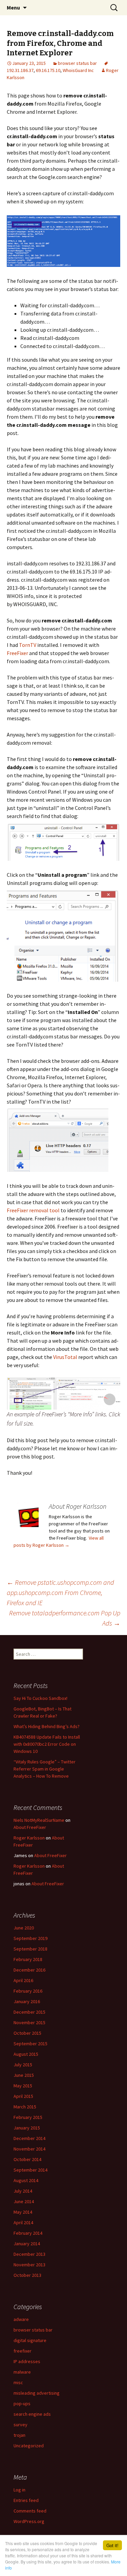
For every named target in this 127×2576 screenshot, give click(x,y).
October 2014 (27, 2159)
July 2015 (23, 2065)
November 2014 (29, 2149)
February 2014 (28, 2233)
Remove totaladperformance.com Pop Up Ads (65, 1618)
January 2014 (27, 2244)
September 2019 (30, 1938)
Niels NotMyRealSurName (39, 1820)
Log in (19, 2490)
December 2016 (29, 1970)
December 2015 (29, 2012)
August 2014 (26, 2180)
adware (21, 2319)
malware (22, 2372)
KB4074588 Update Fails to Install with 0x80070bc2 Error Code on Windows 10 (47, 1744)
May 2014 (23, 2212)
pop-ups (22, 2403)
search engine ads (32, 2414)
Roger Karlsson (29, 1838)
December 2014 (29, 2138)
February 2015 (28, 2117)
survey (20, 2425)
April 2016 (23, 1980)
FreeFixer (17, 653)
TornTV (28, 645)
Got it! (112, 2545)
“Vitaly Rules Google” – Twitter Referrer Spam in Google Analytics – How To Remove (45, 1769)
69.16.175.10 (48, 70)
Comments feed (30, 2511)
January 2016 (27, 2001)
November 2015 (29, 2022)
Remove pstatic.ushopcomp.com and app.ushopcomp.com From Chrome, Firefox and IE (60, 1592)
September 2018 (30, 1949)
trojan (19, 2435)
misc (18, 2382)
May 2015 (23, 2086)
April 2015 (23, 2096)
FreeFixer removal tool (33, 1210)
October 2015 (27, 2033)
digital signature (30, 2340)
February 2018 (28, 1959)
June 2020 (24, 1928)
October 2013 (27, 2275)
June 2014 (24, 2201)
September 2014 (30, 2170)
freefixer (23, 2351)
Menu (13, 7)
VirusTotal (65, 1357)
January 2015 (27, 2128)
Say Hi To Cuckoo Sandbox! (40, 1698)
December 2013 (29, 2254)
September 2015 (30, 2044)
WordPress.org (29, 2521)
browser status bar (77, 63)
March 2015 (25, 2107)
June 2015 (24, 2075)
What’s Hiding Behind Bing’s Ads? (47, 1726)
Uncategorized (29, 2446)
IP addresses (27, 2361)
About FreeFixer (30, 1827)
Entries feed (26, 2500)
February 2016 (28, 1991)
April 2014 (23, 2223)
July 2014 (23, 2191)
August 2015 (26, 2054)
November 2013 (29, 2265)
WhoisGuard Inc (78, 70)
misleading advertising (37, 2393)
